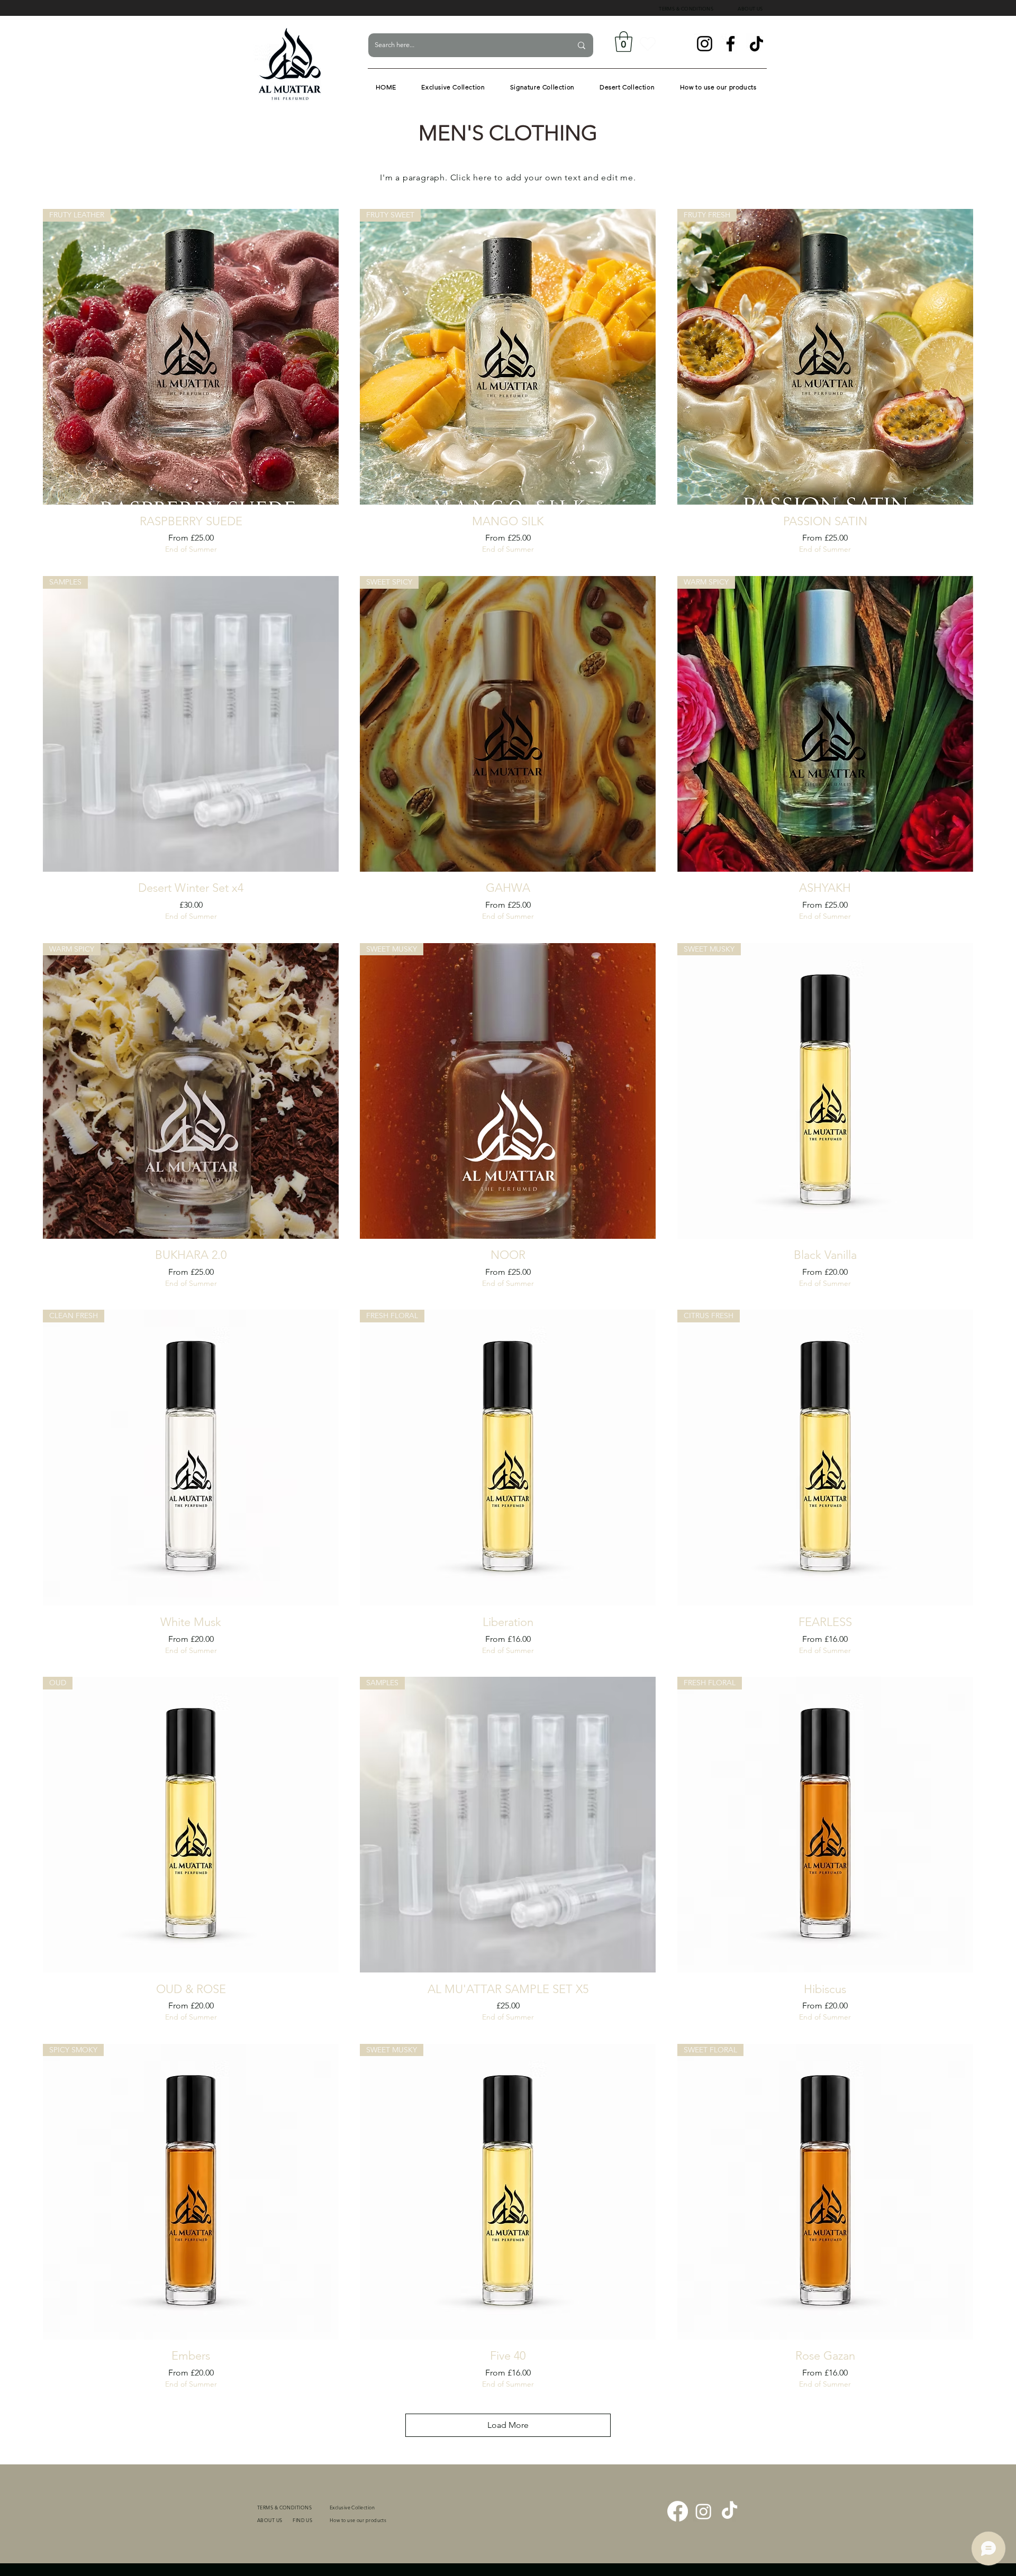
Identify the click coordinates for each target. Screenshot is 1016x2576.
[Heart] (648, 44)
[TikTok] (756, 44)
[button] (624, 42)
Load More (508, 2425)
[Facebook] (731, 44)
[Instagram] (705, 44)
